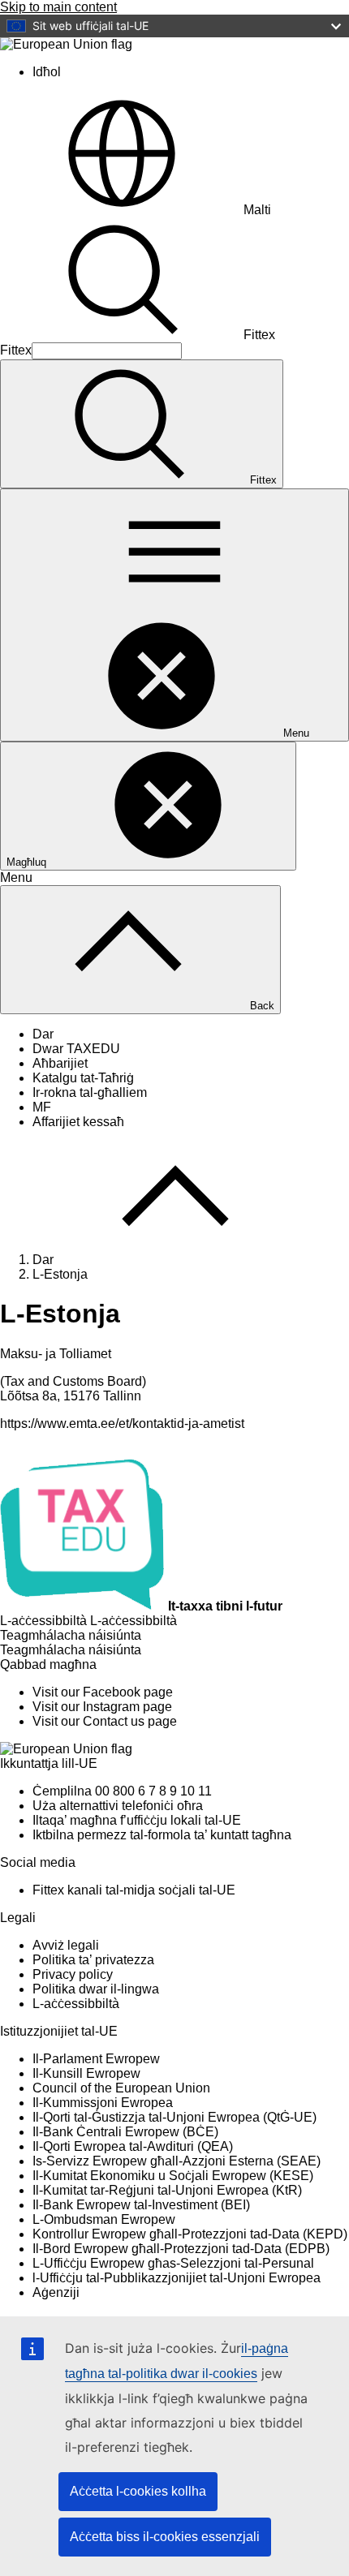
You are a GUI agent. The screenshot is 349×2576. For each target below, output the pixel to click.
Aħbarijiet (60, 1063)
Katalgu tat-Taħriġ (83, 1078)
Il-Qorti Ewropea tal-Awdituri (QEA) (133, 2146)
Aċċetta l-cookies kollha (138, 2491)
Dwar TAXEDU (76, 1049)
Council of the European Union (121, 2088)
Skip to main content (58, 7)
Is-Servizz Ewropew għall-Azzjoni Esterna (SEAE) (177, 2161)
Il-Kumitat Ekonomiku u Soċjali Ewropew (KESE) (173, 2176)
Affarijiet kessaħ (78, 1122)
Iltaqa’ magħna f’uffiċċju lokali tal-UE (137, 1820)
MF (42, 1107)
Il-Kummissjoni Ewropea (103, 2103)
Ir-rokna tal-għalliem (90, 1092)
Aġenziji (56, 2292)
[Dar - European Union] (66, 44)
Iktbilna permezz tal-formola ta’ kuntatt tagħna (162, 1835)
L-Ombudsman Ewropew (104, 2219)
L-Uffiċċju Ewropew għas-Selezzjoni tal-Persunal (173, 2263)
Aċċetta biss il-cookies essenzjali (165, 2537)
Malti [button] (257, 210)
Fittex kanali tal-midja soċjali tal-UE (134, 1890)
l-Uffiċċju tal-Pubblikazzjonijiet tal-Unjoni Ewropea (177, 2278)
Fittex (259, 335)
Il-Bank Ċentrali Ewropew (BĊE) (125, 2132)
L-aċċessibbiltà (76, 2004)
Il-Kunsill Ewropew (86, 2073)
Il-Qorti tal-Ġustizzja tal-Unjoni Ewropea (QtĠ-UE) (174, 2117)
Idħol (47, 72)
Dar (43, 1034)
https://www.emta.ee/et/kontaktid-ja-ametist (122, 1423)
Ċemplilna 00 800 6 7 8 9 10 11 (122, 1791)
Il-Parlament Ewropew (96, 2059)
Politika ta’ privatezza (93, 1960)
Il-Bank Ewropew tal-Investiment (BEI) (141, 2205)
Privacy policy (73, 1974)
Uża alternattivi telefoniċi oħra (118, 1806)
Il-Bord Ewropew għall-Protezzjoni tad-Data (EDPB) (181, 2249)
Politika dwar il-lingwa (96, 1989)
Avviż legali (66, 1945)
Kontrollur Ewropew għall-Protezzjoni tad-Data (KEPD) (190, 2234)
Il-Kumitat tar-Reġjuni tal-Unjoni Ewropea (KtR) (167, 2190)
